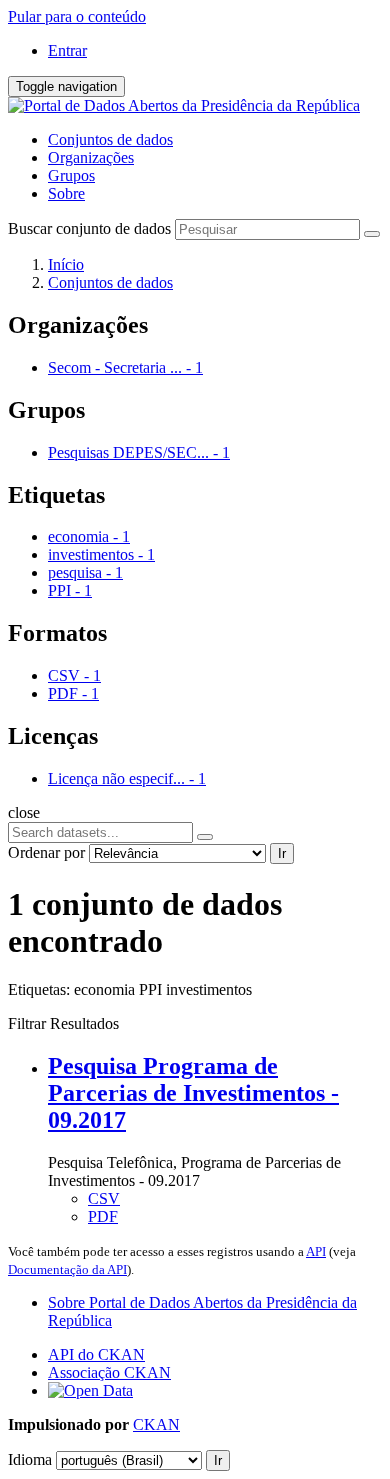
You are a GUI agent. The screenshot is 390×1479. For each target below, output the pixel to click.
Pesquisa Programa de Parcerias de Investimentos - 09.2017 (193, 1093)
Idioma (30, 1459)
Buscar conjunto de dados (89, 228)
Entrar (67, 50)
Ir (282, 853)
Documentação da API (67, 1269)
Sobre (66, 193)
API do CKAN (96, 1354)
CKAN (156, 1424)
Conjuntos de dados (110, 139)
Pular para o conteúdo (77, 16)
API (316, 1251)
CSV (104, 1198)
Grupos (71, 175)
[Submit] (372, 234)
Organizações (91, 157)
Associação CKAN (109, 1372)
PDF (103, 1216)
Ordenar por (46, 852)
